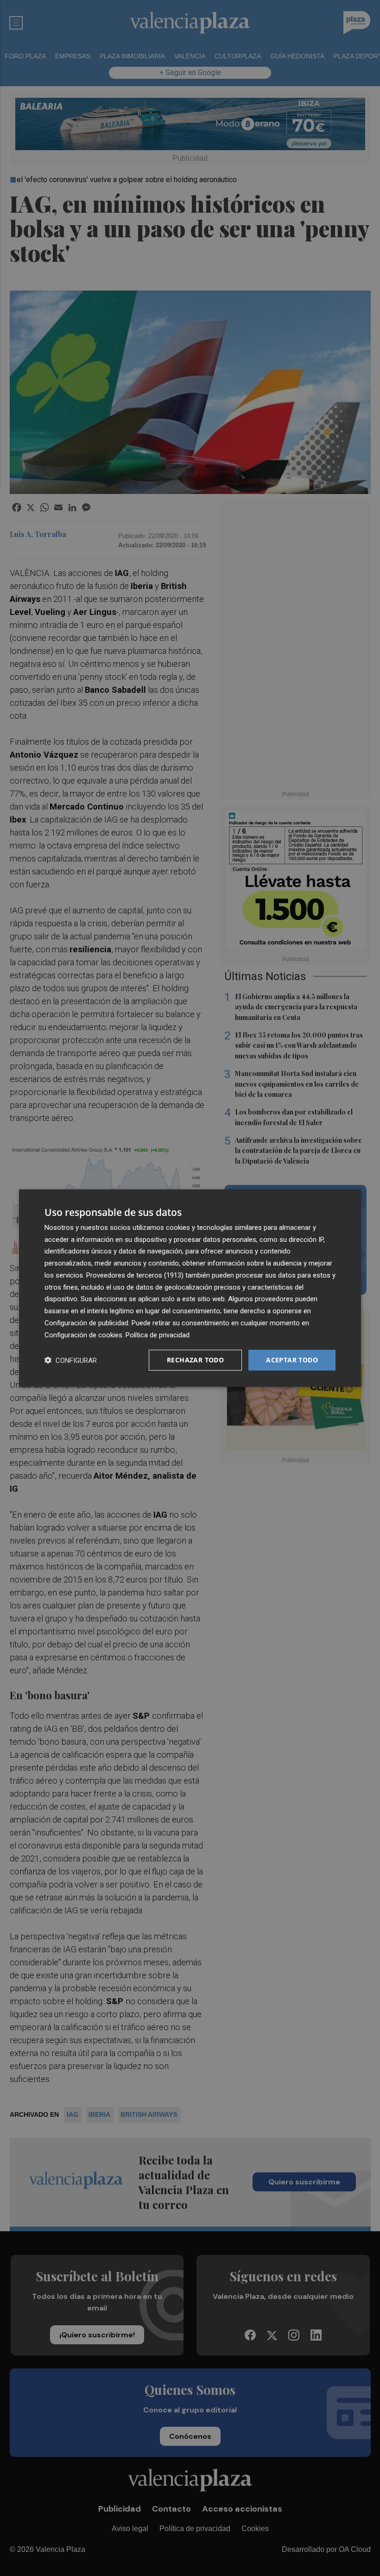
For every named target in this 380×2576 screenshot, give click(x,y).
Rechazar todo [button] (195, 1360)
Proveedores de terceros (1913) (135, 1275)
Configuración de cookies (83, 1335)
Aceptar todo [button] (292, 1360)
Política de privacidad (158, 1335)
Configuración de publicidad (86, 1323)
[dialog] (190, 1288)
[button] (71, 1360)
